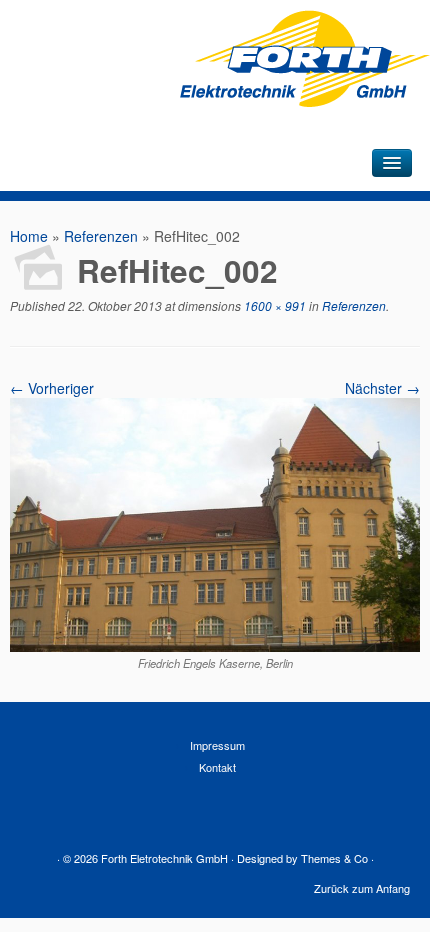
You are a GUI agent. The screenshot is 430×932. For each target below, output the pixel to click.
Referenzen (101, 236)
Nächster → (382, 388)
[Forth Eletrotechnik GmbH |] (305, 90)
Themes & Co (334, 858)
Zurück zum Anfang (362, 888)
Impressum (217, 745)
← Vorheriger (52, 388)
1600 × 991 (273, 305)
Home (29, 236)
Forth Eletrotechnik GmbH (164, 858)
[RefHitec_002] (215, 646)
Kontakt (217, 767)
